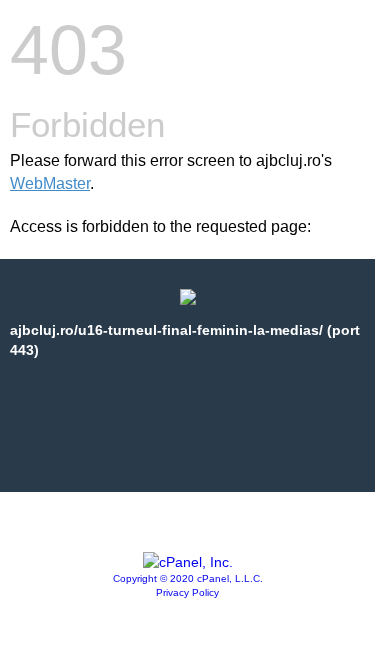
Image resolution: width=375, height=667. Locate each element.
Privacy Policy (187, 592)
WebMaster (50, 183)
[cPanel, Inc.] (188, 562)
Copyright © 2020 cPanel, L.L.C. (188, 578)
